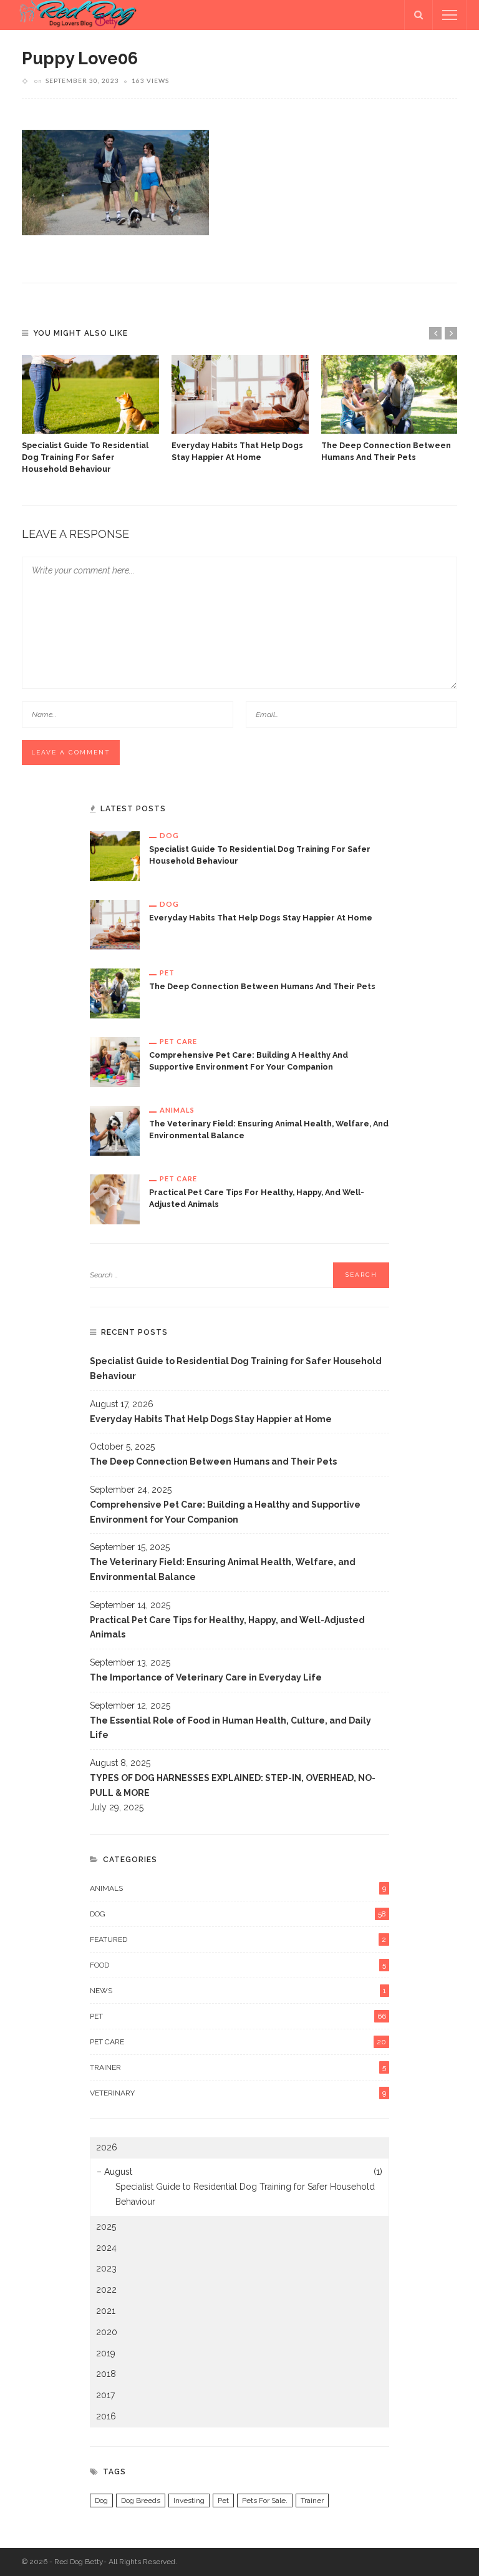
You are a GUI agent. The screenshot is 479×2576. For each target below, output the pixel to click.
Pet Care (178, 1041)
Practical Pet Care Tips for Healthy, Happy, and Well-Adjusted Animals (227, 1627)
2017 (105, 2395)
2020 (107, 2332)
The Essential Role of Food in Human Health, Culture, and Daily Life (230, 1728)
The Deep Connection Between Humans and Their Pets (262, 986)
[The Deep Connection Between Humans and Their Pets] (390, 394)
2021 (106, 2311)
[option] (90, 415)
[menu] (450, 15)
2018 (106, 2374)
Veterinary (238, 2093)
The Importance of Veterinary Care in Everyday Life (206, 1677)
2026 (107, 2147)
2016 (106, 2416)
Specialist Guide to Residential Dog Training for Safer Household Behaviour (85, 457)
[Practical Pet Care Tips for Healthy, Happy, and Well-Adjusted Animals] (115, 1198)
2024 (106, 2248)
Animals (177, 1110)
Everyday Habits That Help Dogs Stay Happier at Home (261, 918)
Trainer (238, 2067)
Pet (167, 973)
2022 (106, 2290)
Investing (189, 2500)
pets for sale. (265, 2500)
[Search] (419, 15)
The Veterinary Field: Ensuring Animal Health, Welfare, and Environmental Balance (223, 1569)
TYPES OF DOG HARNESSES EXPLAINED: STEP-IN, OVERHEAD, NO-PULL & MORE (233, 1785)
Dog (169, 835)
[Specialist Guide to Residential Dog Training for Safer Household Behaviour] (90, 394)
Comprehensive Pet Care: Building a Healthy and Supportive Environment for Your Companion (225, 1512)
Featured (238, 1939)
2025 (106, 2227)
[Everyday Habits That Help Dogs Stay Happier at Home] (240, 394)
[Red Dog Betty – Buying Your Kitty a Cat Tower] (75, 14)
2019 (106, 2353)
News (238, 1991)
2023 (106, 2268)
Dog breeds (141, 2500)
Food (238, 1965)
